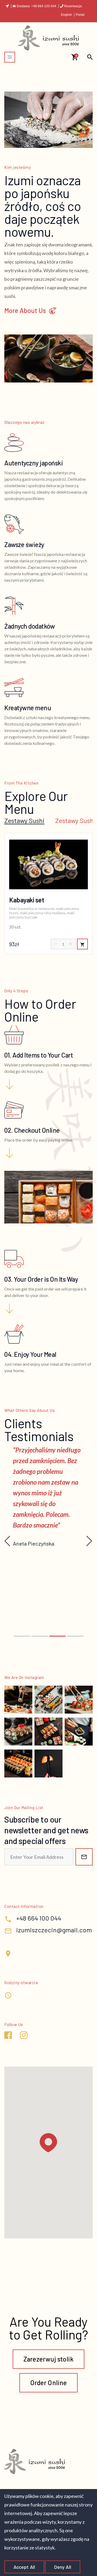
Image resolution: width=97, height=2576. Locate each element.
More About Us (25, 311)
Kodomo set (25, 900)
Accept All (24, 2567)
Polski (80, 15)
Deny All (63, 2567)
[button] (22, 1636)
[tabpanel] (48, 894)
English (67, 15)
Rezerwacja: (73, 6)
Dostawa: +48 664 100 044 (37, 6)
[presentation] (8, 1541)
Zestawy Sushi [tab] (24, 821)
